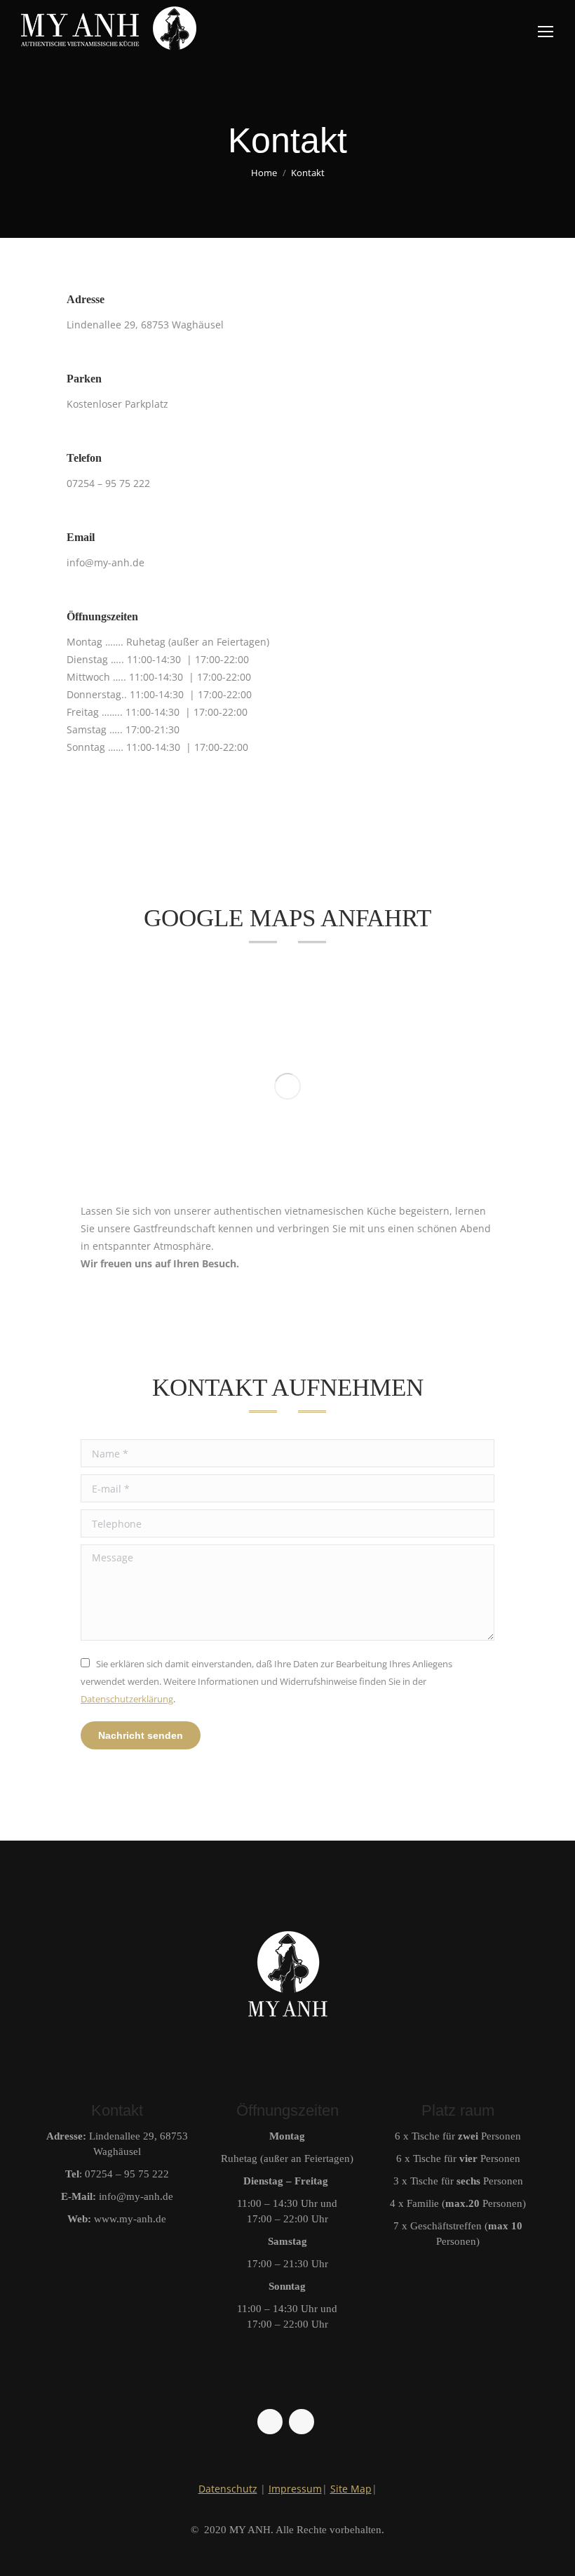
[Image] (287, 1086)
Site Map (351, 2489)
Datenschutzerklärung (127, 1699)
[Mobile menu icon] (546, 32)
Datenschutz (228, 2489)
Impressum (295, 2489)
